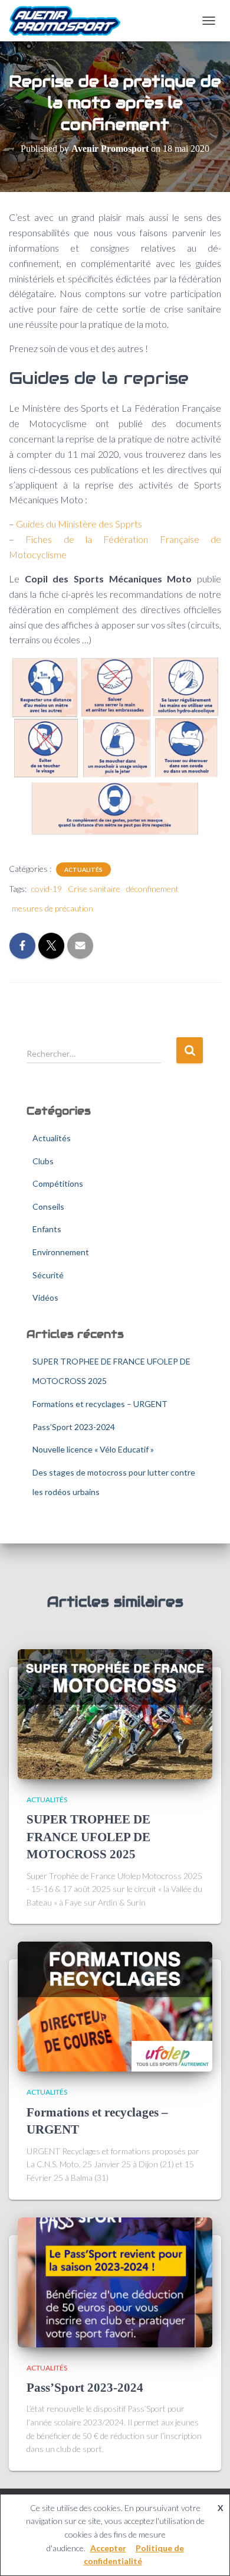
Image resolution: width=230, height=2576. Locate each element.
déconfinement (152, 889)
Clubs (43, 1161)
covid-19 (47, 889)
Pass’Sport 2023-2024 (74, 1427)
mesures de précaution (52, 908)
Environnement (61, 1252)
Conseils (48, 1206)
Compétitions (58, 1183)
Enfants (47, 1229)
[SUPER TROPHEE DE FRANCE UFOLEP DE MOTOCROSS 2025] (115, 1713)
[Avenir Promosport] (69, 21)
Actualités (83, 869)
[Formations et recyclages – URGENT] (115, 2006)
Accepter (108, 2548)
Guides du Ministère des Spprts (79, 524)
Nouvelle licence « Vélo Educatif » (93, 1449)
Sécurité (48, 1275)
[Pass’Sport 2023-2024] (115, 2281)
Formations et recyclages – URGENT (100, 1404)
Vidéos (45, 1297)
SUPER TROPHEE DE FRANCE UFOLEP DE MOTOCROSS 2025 (88, 1837)
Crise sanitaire (94, 889)
